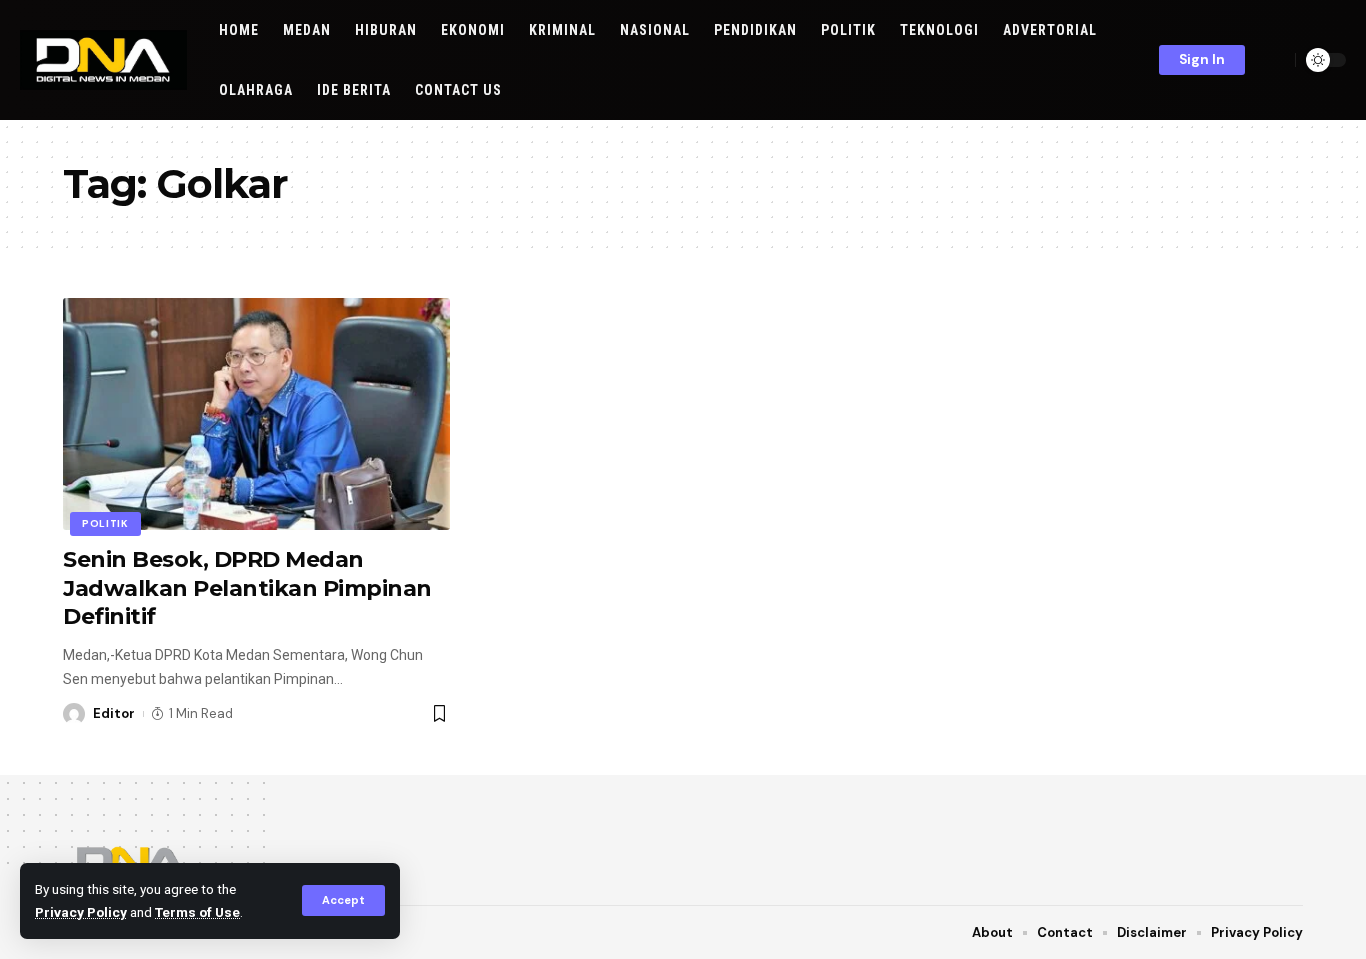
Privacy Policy (81, 912)
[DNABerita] (103, 60)
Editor (114, 713)
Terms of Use (197, 912)
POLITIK (105, 523)
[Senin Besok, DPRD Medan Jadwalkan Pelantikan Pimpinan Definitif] (256, 414)
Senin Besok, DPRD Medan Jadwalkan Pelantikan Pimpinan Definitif (247, 588)
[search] (1275, 60)
